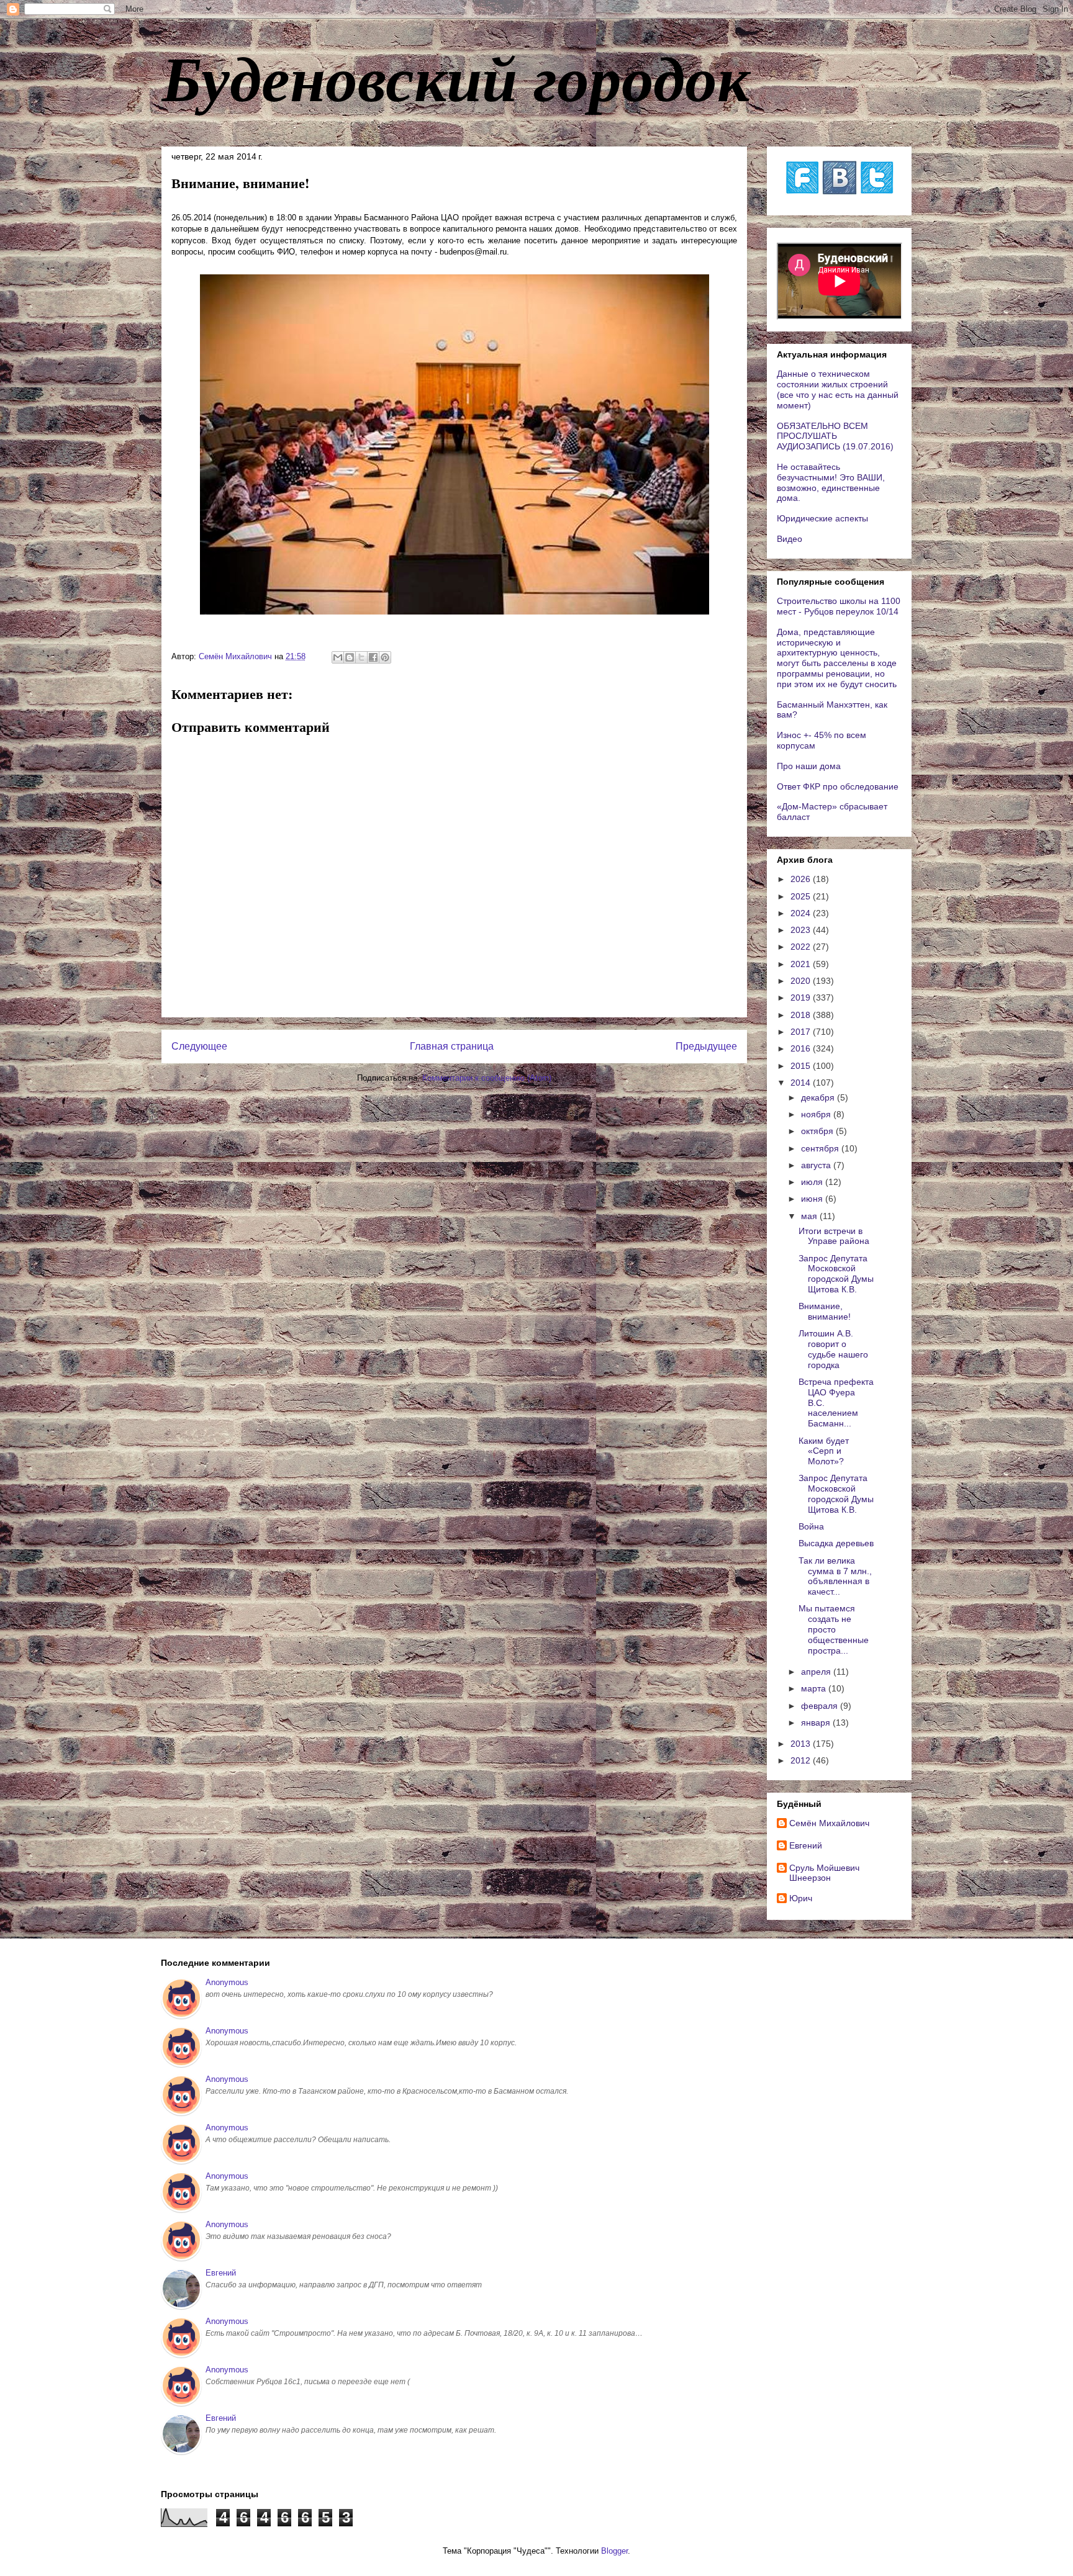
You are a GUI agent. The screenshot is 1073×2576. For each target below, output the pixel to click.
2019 (802, 998)
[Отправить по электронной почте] (338, 657)
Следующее (199, 1046)
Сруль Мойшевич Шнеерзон (824, 1873)
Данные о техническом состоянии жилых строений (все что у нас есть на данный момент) (838, 389)
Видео (790, 539)
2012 (802, 1760)
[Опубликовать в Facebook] (373, 657)
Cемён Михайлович (829, 1823)
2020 (802, 981)
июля (813, 1182)
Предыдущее (706, 1046)
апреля (817, 1672)
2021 (802, 964)
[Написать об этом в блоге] (350, 657)
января (817, 1723)
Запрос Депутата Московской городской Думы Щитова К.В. (836, 1274)
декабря (819, 1097)
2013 (802, 1744)
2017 (802, 1032)
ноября (817, 1114)
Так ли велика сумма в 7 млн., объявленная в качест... (835, 1576)
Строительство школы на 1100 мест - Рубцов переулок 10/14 (839, 606)
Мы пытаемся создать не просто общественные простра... (834, 1629)
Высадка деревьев (836, 1543)
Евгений (806, 1845)
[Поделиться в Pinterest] (385, 657)
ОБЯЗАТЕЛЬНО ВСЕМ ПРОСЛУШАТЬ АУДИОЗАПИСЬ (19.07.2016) (835, 436)
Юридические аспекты (822, 518)
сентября (821, 1148)
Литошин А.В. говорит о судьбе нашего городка (833, 1349)
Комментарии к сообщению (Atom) (487, 1078)
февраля (821, 1706)
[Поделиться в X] (361, 657)
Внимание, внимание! (825, 1311)
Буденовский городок (455, 77)
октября (818, 1131)
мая (810, 1216)
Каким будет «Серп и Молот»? (824, 1451)
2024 (802, 913)
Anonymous (227, 1982)
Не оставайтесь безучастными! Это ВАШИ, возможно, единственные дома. (831, 482)
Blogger (614, 2551)
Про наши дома (809, 766)
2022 (802, 947)
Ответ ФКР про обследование (838, 786)
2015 (802, 1066)
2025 (802, 896)
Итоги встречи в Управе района (834, 1236)
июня (813, 1199)
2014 (802, 1083)
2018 (802, 1015)
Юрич (801, 1898)
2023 (802, 930)
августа (817, 1165)
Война (811, 1526)
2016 (802, 1048)
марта (815, 1688)
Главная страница (452, 1046)
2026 (802, 879)
